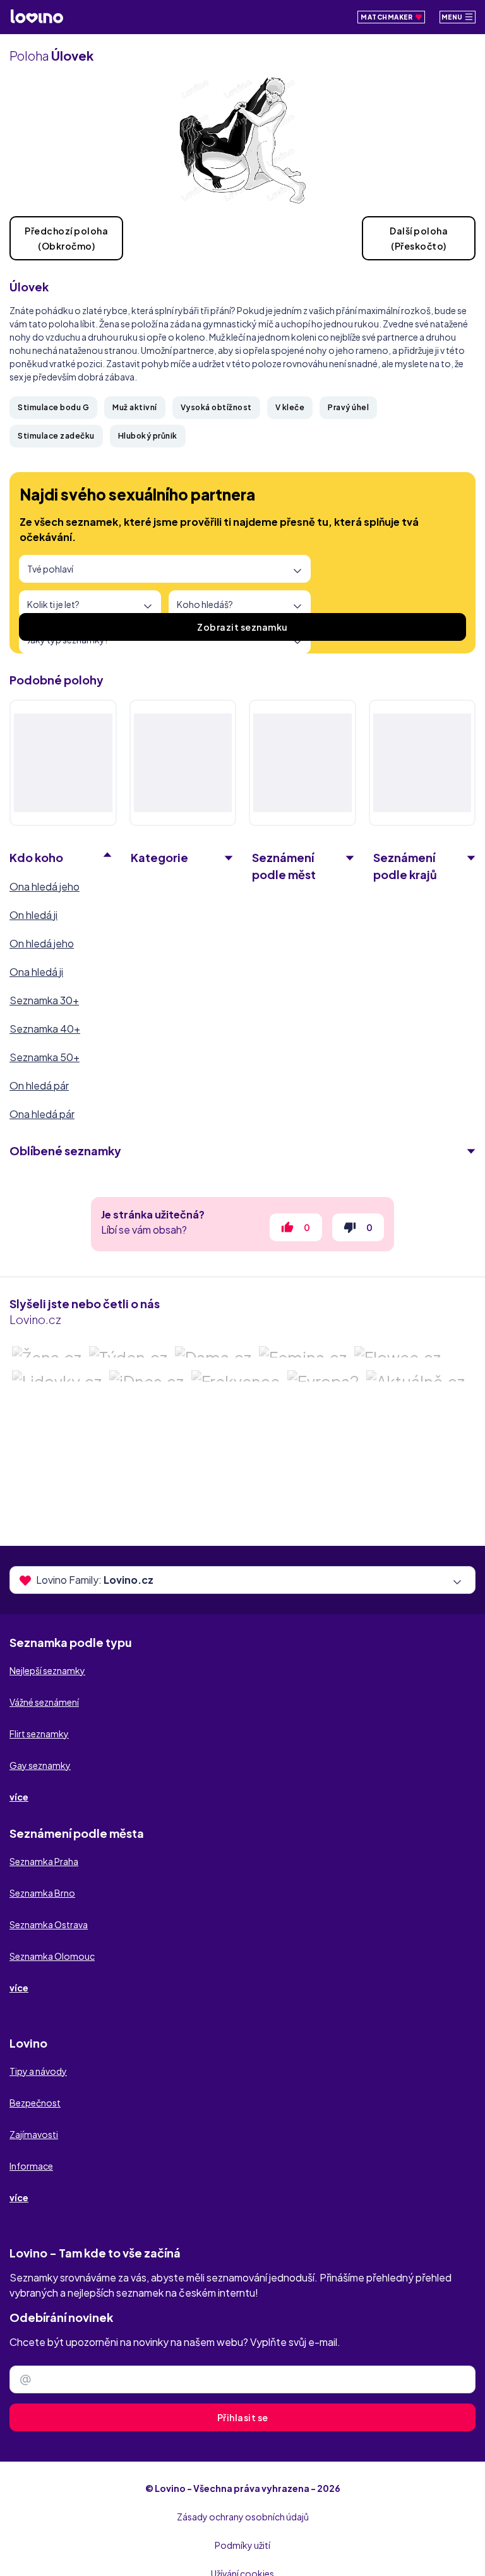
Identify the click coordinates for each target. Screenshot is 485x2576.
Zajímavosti (34, 2134)
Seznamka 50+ (45, 1057)
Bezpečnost (35, 2103)
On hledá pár (39, 1085)
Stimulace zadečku (56, 436)
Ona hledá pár (42, 1114)
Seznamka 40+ (45, 1029)
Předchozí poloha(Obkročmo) (66, 238)
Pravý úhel (348, 407)
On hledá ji (33, 915)
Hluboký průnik (148, 436)
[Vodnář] (422, 763)
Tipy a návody (38, 2071)
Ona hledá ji (36, 972)
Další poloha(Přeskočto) (419, 238)
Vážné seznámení (44, 1702)
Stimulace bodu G (53, 407)
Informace (31, 2166)
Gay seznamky (40, 1765)
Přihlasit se (243, 2417)
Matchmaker (387, 17)
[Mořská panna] (63, 763)
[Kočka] (183, 763)
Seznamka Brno (42, 1893)
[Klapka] (302, 763)
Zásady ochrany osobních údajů (243, 2517)
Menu (453, 17)
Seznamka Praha (44, 1861)
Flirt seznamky (39, 1734)
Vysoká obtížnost (216, 407)
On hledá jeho (42, 943)
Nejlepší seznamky (47, 1670)
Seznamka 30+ (44, 1000)
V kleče (290, 407)
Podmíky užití (242, 2545)
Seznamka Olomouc (52, 1956)
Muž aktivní (135, 407)
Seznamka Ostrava (49, 1924)
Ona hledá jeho (45, 886)
